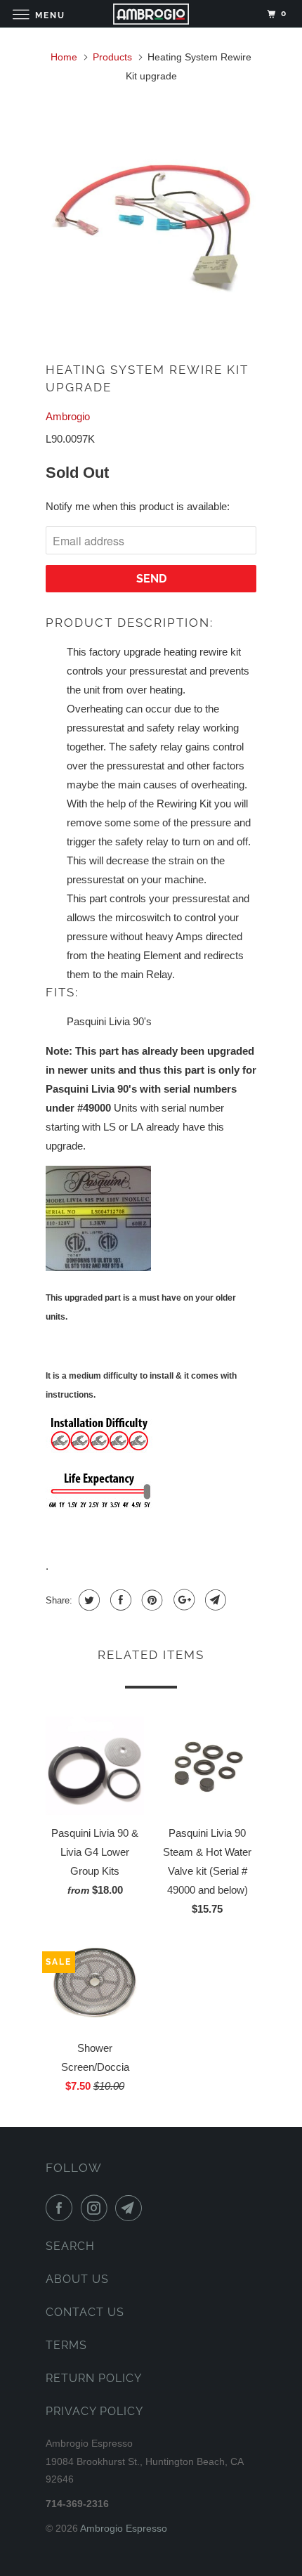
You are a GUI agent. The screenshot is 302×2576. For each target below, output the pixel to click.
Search (70, 2246)
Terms (66, 2345)
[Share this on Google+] (182, 1600)
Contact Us (85, 2312)
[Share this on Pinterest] (151, 1600)
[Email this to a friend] (214, 1600)
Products (112, 57)
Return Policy (94, 2378)
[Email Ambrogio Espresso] (131, 2208)
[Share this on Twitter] (87, 1600)
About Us (77, 2279)
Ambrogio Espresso (124, 2528)
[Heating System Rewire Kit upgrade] (151, 216)
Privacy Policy (94, 2411)
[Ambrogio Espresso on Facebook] (62, 2208)
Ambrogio (68, 416)
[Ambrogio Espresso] (151, 14)
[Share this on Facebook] (119, 1600)
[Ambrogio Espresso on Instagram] (97, 2208)
